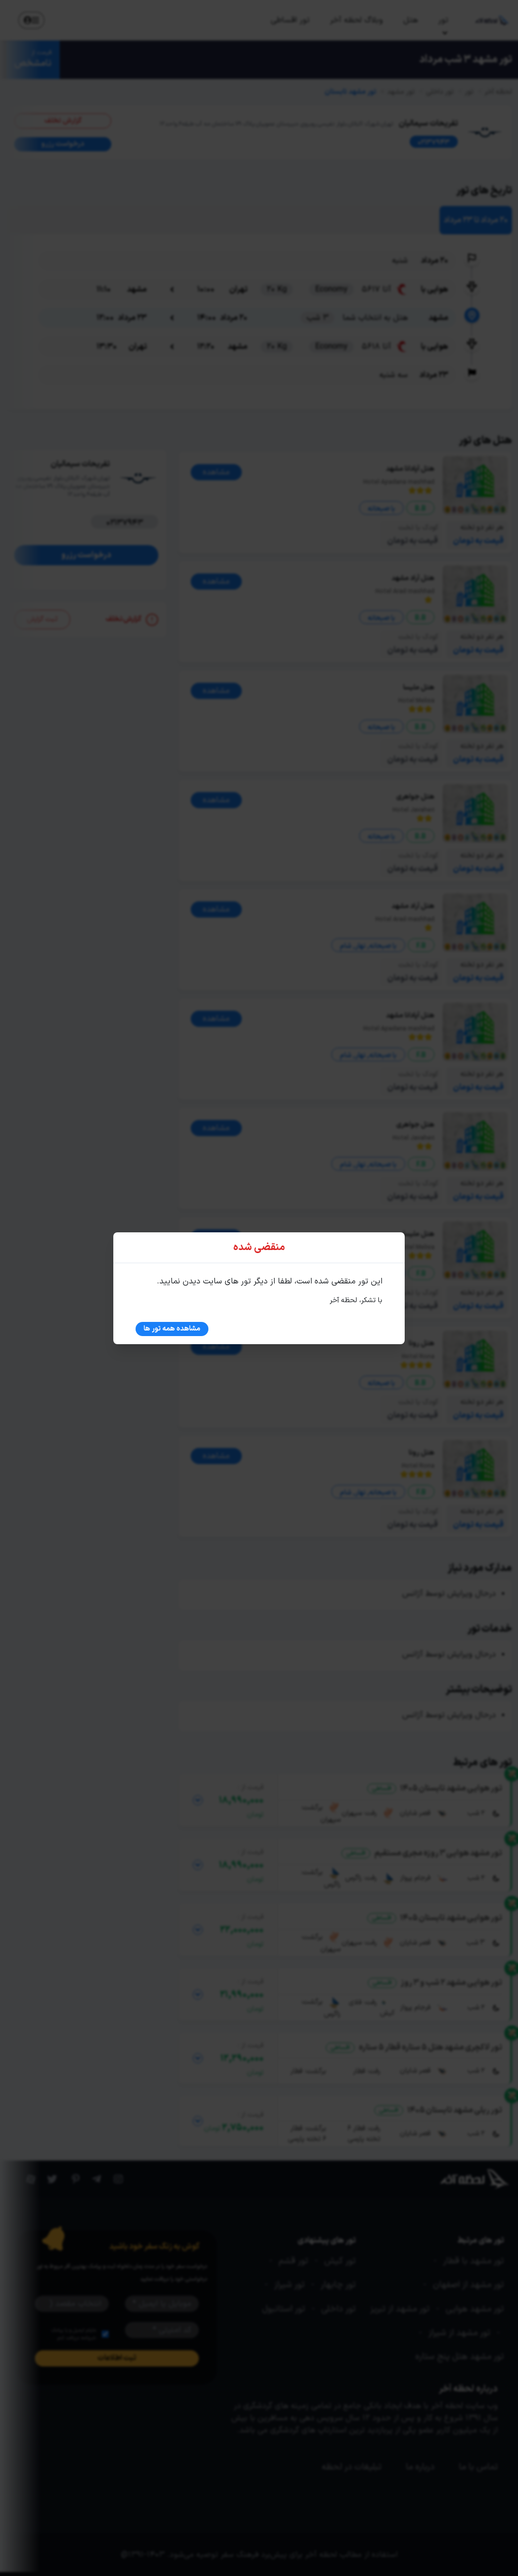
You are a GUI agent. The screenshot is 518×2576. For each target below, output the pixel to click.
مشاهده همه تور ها (172, 1329)
